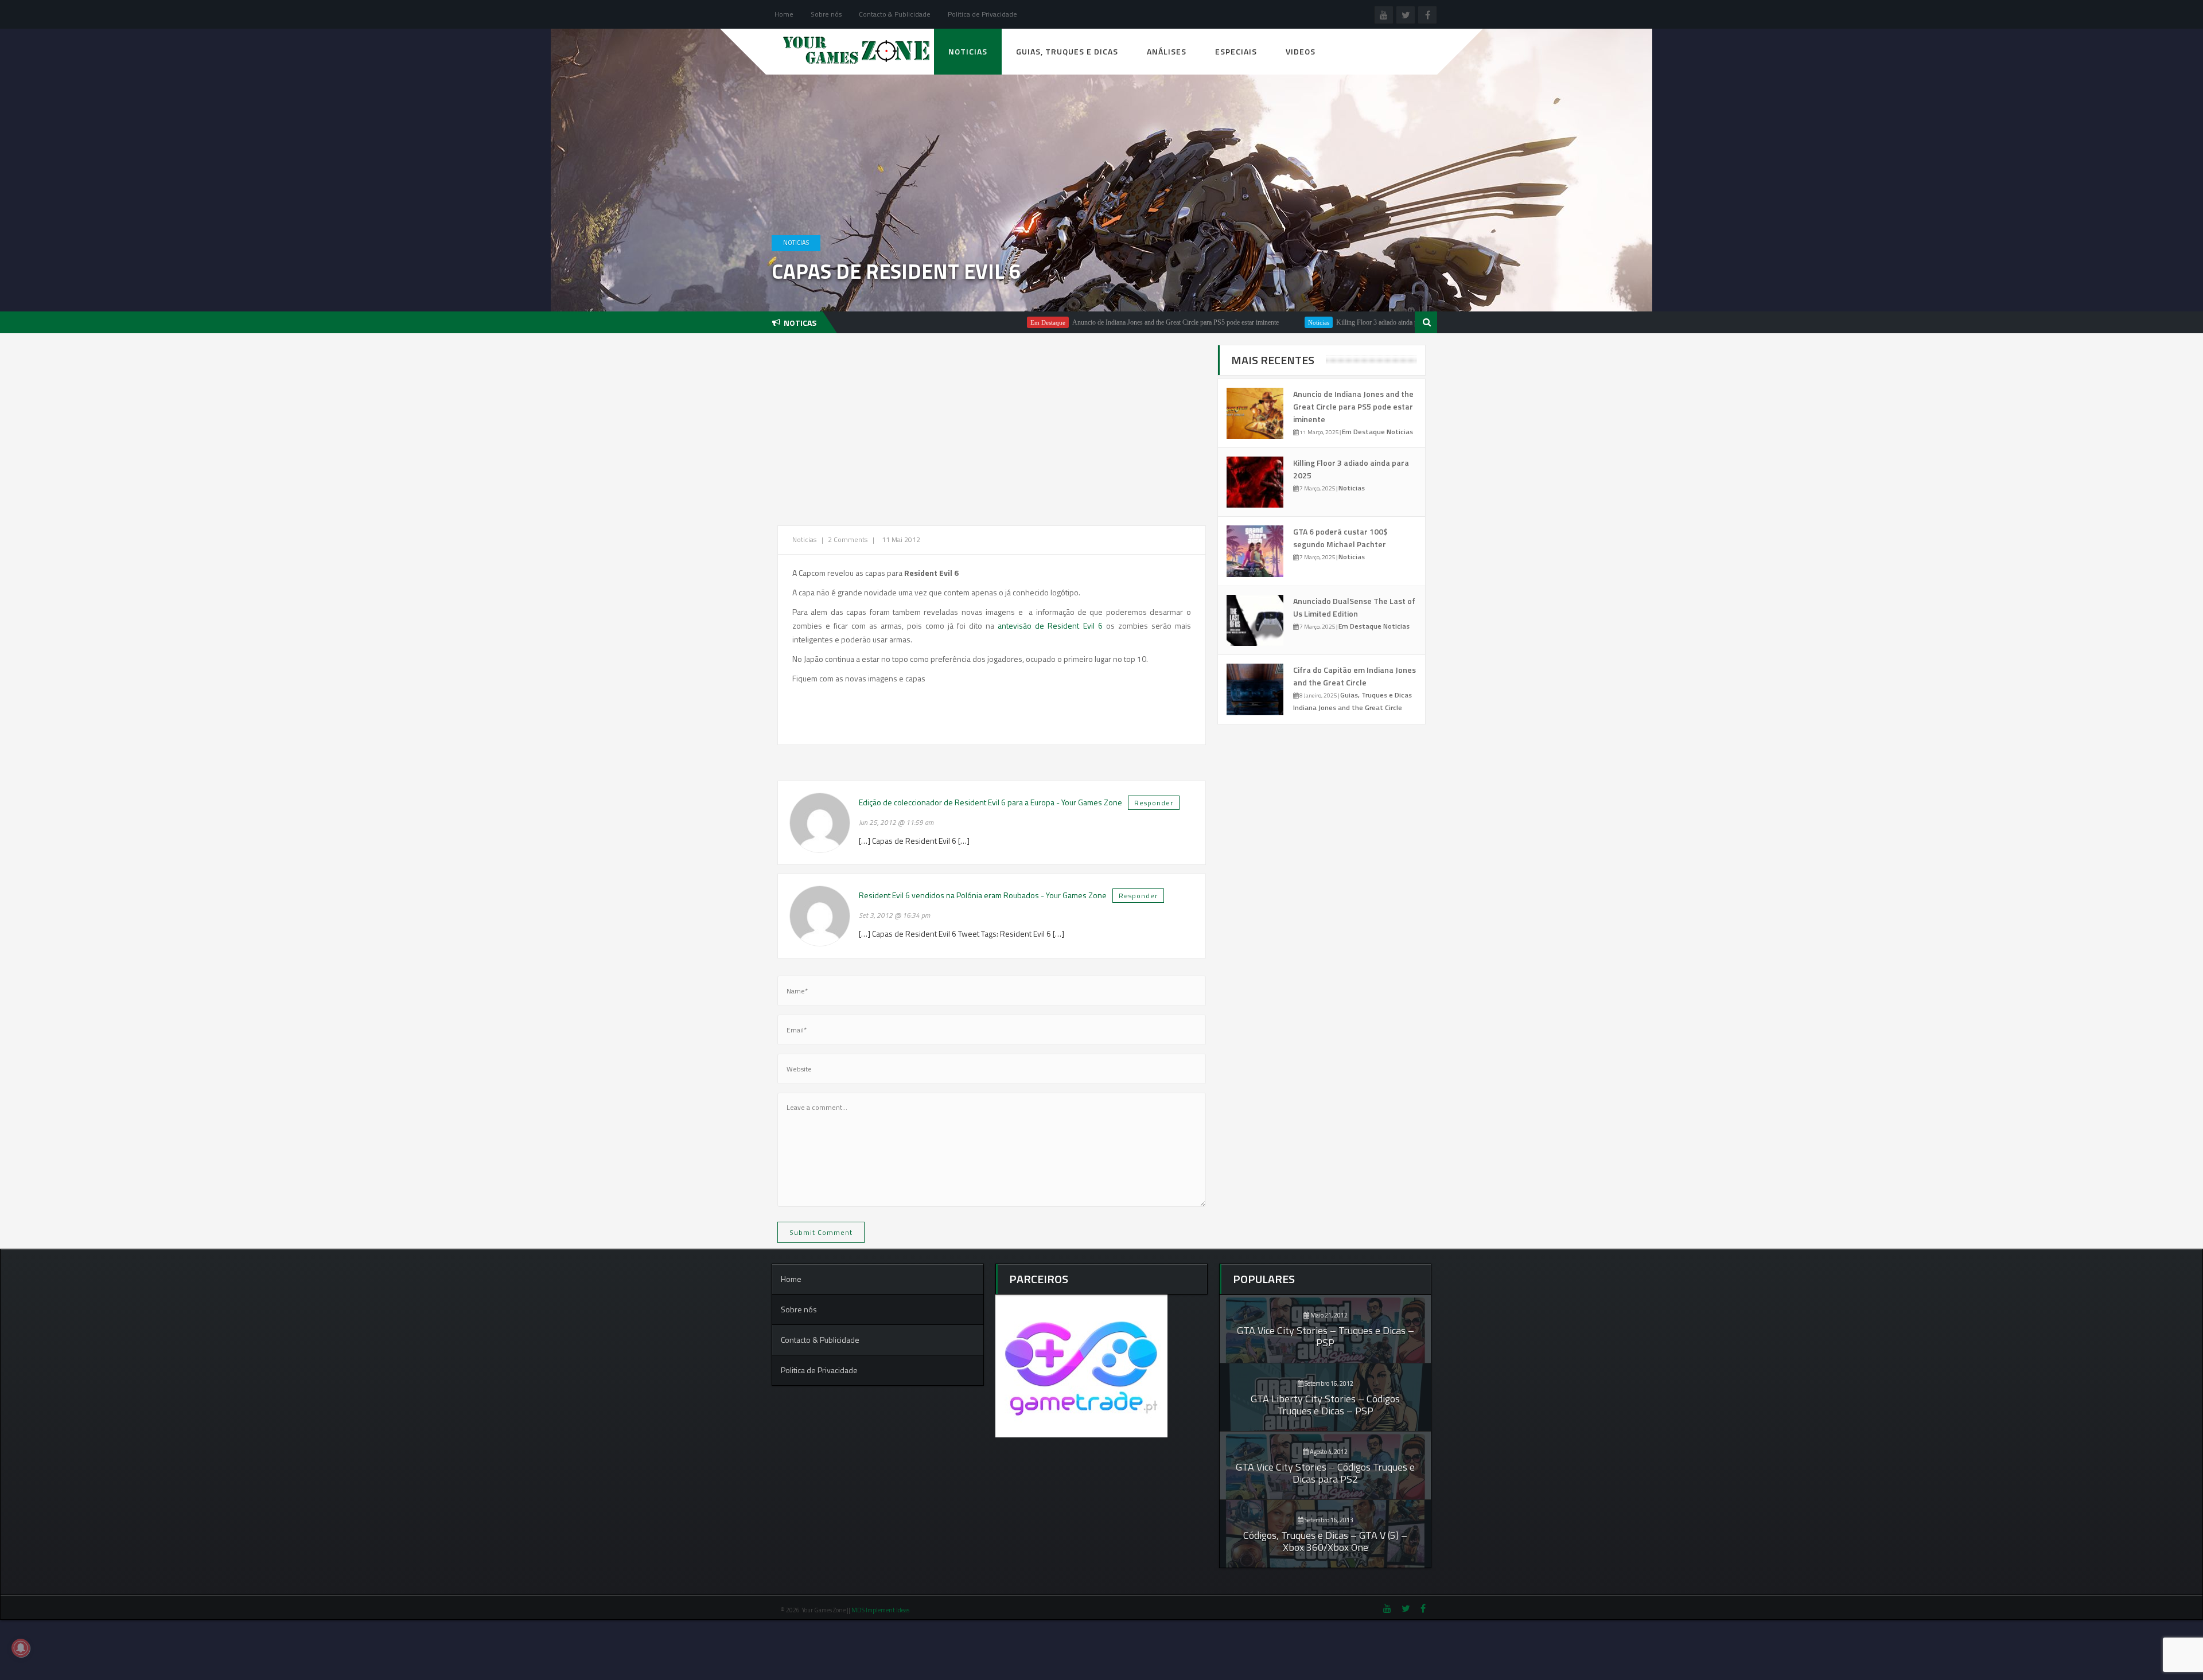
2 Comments (848, 539)
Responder (1154, 803)
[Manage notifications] (21, 1648)
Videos (1301, 51)
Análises (1167, 51)
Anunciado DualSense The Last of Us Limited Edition (1354, 607)
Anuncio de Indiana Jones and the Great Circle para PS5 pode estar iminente (1092, 322)
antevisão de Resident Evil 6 (1050, 625)
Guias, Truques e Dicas (1067, 51)
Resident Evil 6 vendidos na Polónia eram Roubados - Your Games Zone (983, 895)
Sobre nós (826, 14)
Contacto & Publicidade (895, 14)
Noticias (968, 51)
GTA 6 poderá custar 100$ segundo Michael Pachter (1340, 538)
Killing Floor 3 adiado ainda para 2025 (1305, 322)
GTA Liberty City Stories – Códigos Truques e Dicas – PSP (1325, 1405)
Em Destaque (964, 322)
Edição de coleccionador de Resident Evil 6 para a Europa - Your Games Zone (990, 802)
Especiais (1236, 51)
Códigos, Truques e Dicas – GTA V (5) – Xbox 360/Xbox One (1325, 1541)
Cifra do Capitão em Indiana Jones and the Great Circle (1355, 676)
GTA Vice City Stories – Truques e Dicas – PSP (1326, 1336)
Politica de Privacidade (982, 14)
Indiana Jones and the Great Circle (1348, 708)
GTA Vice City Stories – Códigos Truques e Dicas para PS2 (1325, 1473)
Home (784, 14)
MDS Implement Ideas (881, 1610)
